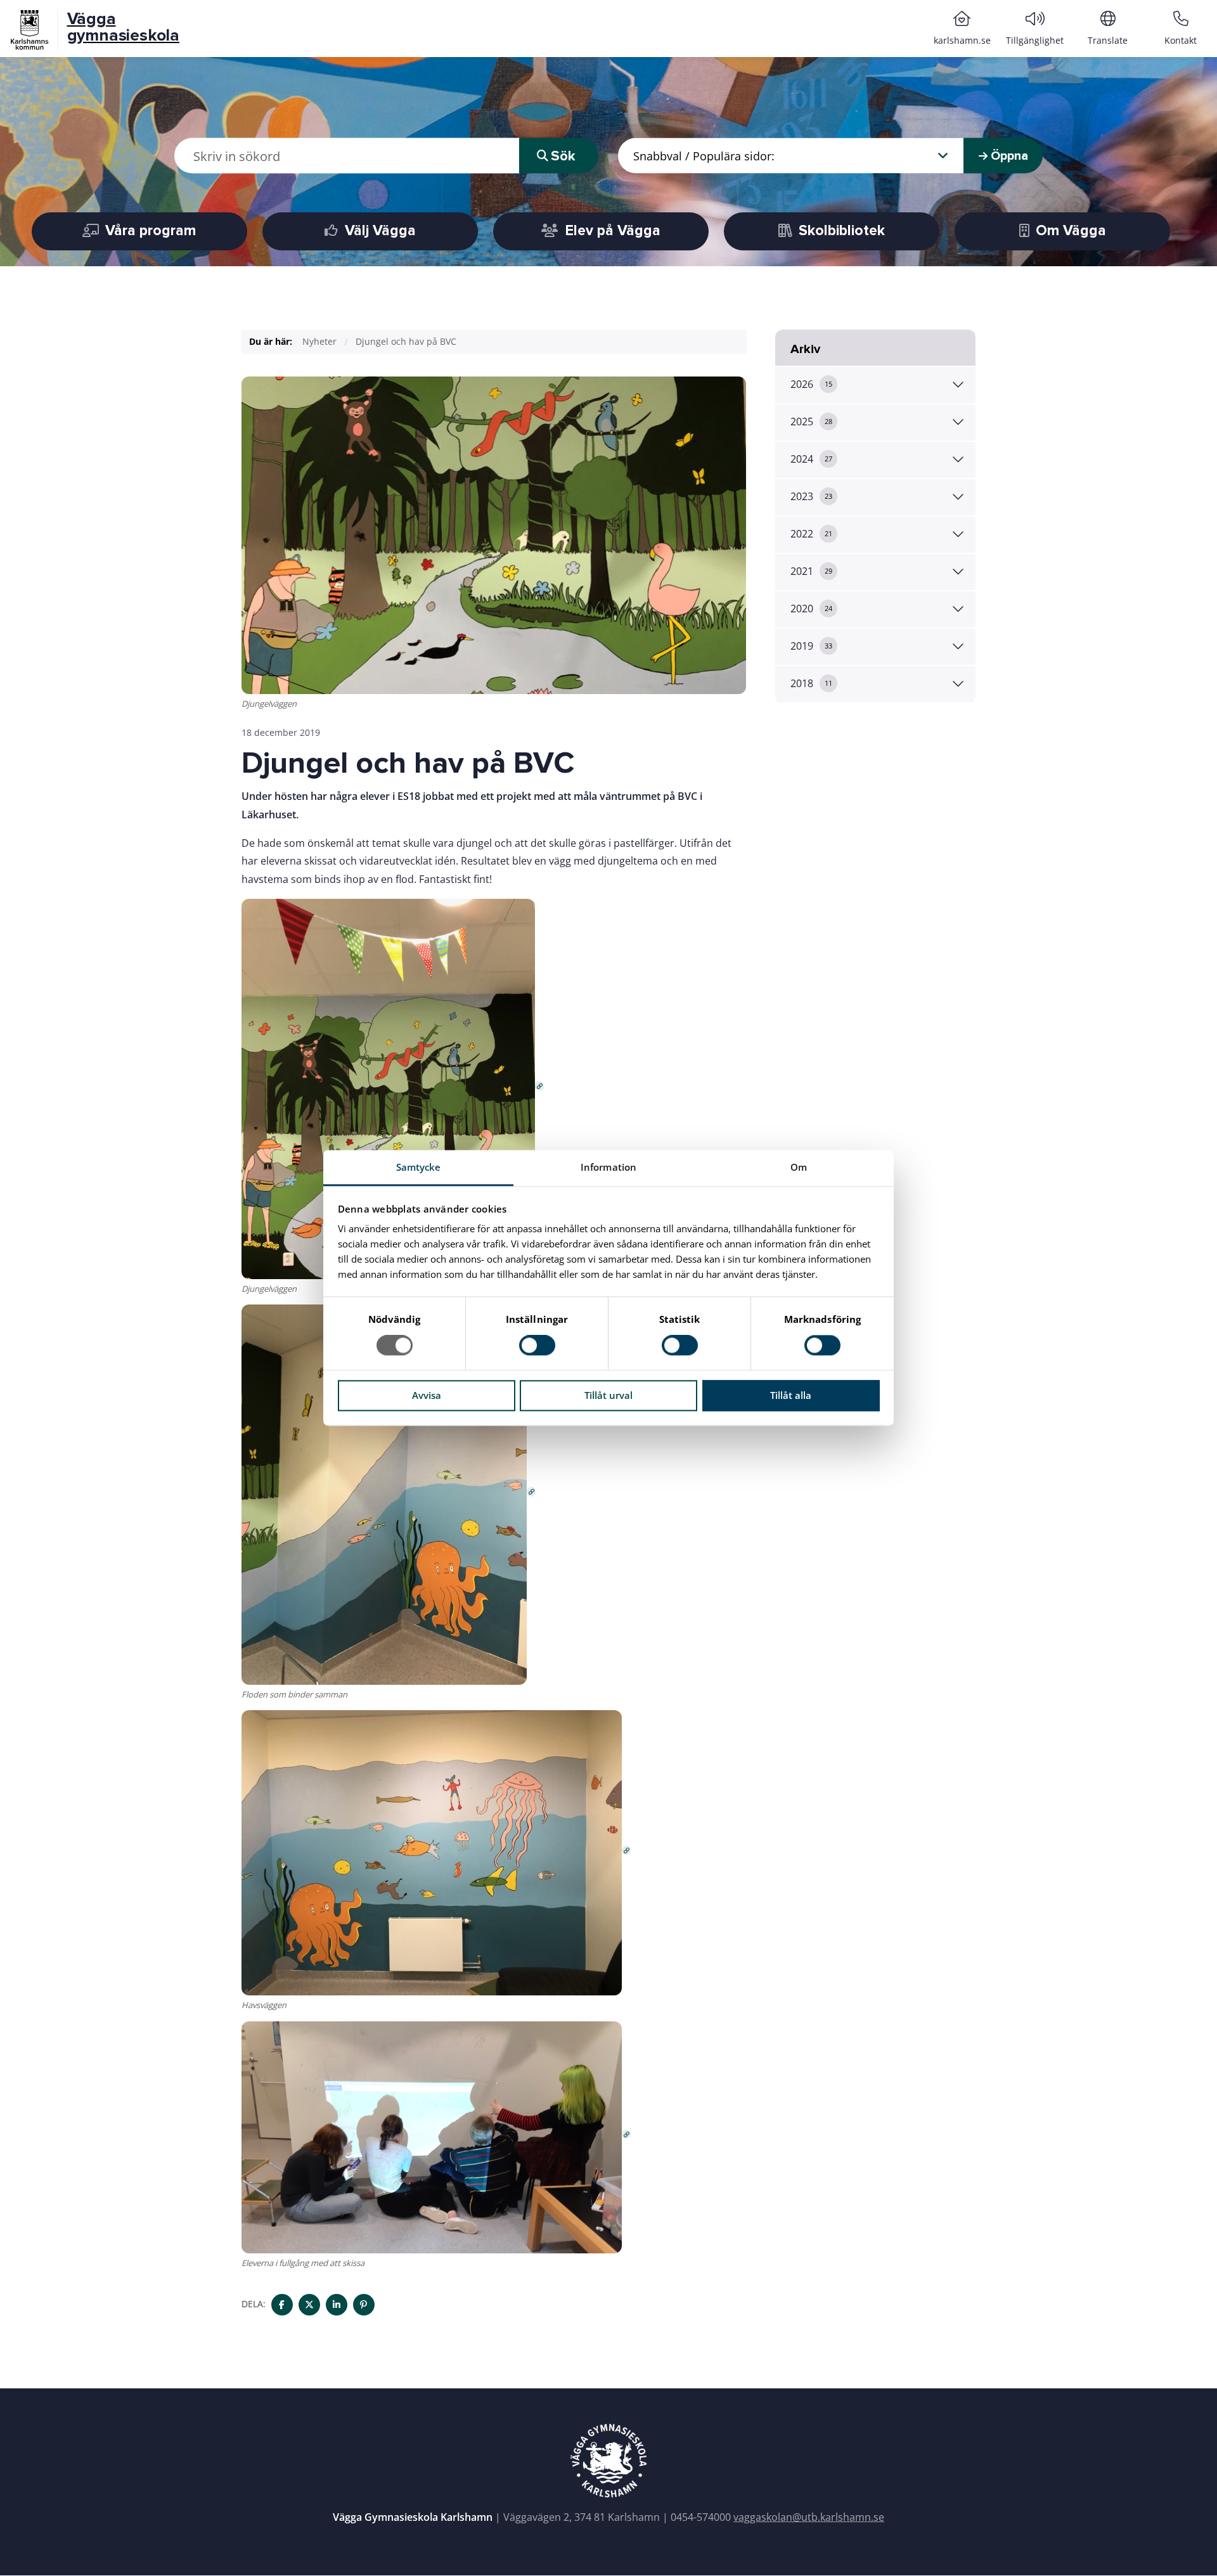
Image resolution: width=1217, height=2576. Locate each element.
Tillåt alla (791, 1395)
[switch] (537, 1346)
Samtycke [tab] (419, 1167)
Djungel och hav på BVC (406, 341)
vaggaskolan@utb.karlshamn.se (809, 2517)
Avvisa (427, 1395)
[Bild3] (436, 2137)
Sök (563, 156)
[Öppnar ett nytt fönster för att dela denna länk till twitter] (309, 2305)
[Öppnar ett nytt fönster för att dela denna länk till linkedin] (337, 2305)
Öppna (1008, 156)
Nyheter (319, 341)
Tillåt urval (608, 1395)
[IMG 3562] (393, 1088)
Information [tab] (608, 1167)
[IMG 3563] (389, 1494)
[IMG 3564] (436, 1853)
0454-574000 (701, 2517)
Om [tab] (799, 1167)
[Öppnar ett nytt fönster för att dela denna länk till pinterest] (364, 2305)
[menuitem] (962, 28)
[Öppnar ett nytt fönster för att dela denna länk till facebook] (282, 2305)
